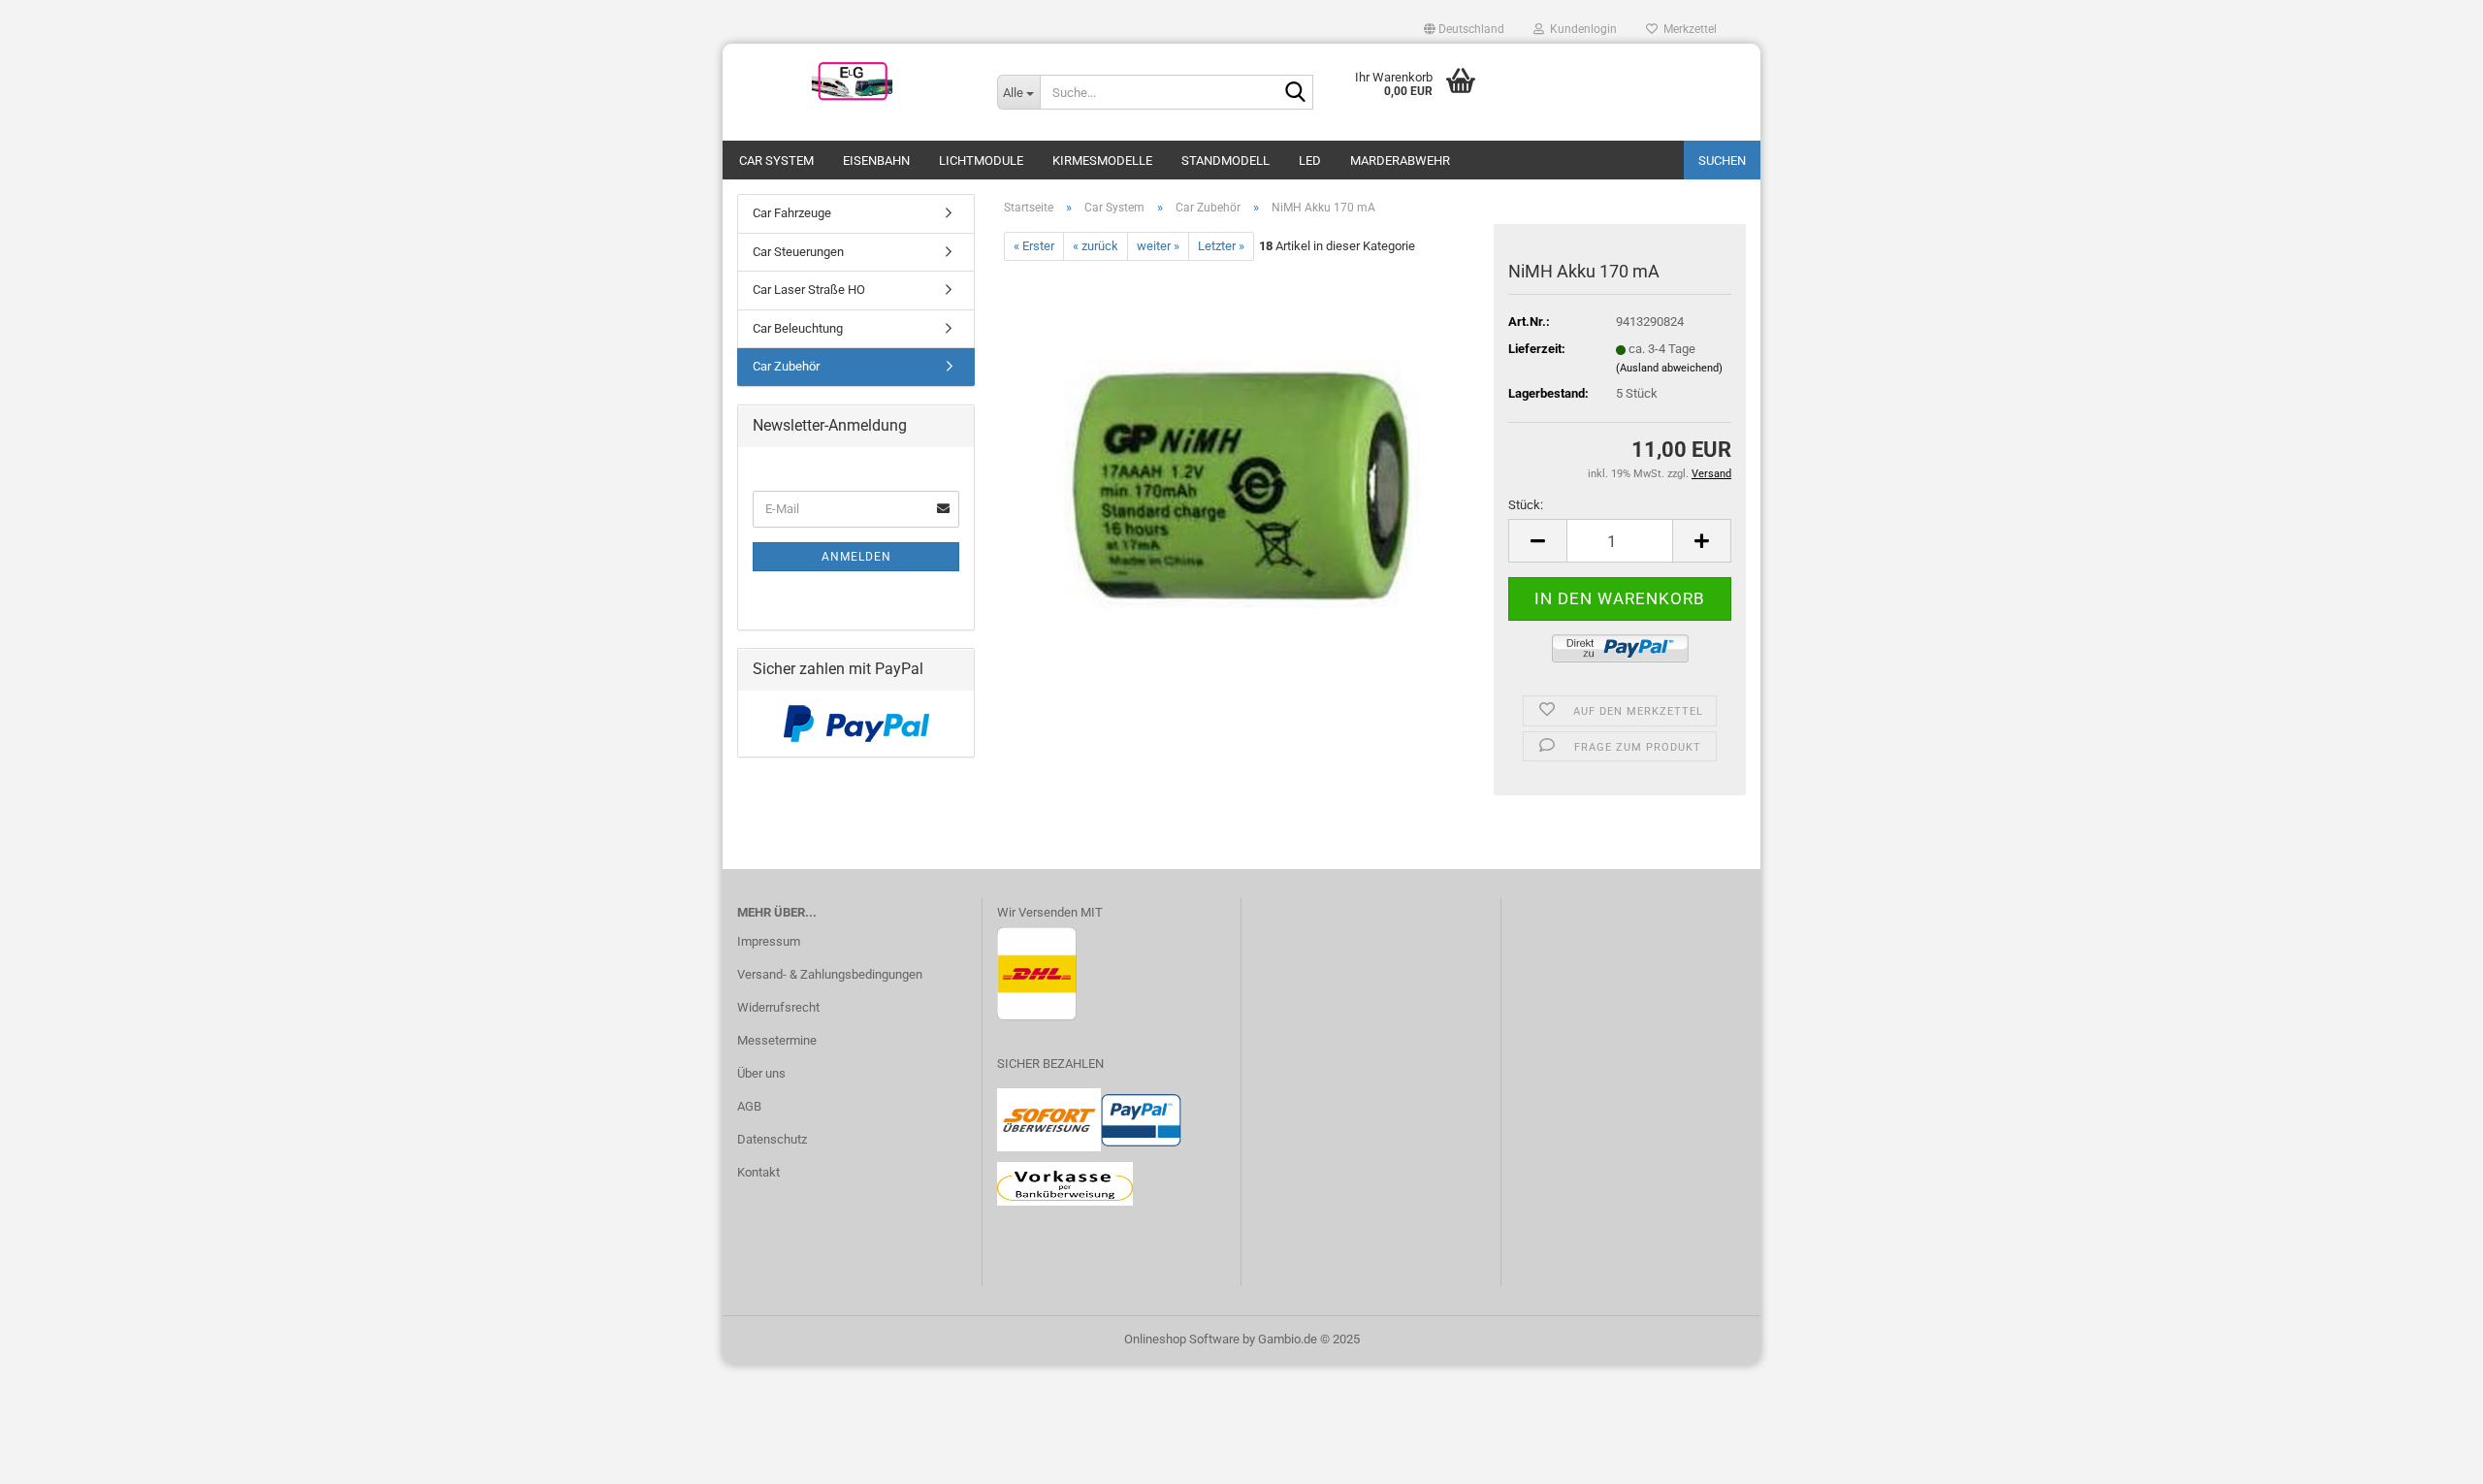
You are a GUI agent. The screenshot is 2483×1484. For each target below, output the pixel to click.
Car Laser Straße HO (809, 290)
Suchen (1722, 161)
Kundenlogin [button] (1580, 29)
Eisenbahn (876, 161)
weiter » (1158, 246)
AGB (749, 1106)
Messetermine (777, 1040)
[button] (1464, 29)
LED (1310, 161)
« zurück (1096, 246)
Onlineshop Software (1182, 1339)
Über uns (761, 1073)
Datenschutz (772, 1139)
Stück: (1526, 505)
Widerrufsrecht (778, 1007)
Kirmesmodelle (1102, 161)
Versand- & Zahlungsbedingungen (830, 974)
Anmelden (856, 557)
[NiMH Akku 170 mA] (1241, 479)
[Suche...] (1295, 93)
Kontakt (758, 1172)
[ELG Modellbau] (853, 82)
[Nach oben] (2430, 1455)
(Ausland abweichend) (1669, 368)
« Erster (1034, 246)
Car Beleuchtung (798, 328)
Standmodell (1225, 161)
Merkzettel (1687, 29)
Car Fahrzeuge (792, 213)
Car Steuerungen (798, 252)
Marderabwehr (1400, 161)
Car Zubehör (786, 366)
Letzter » (1221, 246)
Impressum (769, 941)
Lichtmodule (981, 161)
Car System (776, 161)
